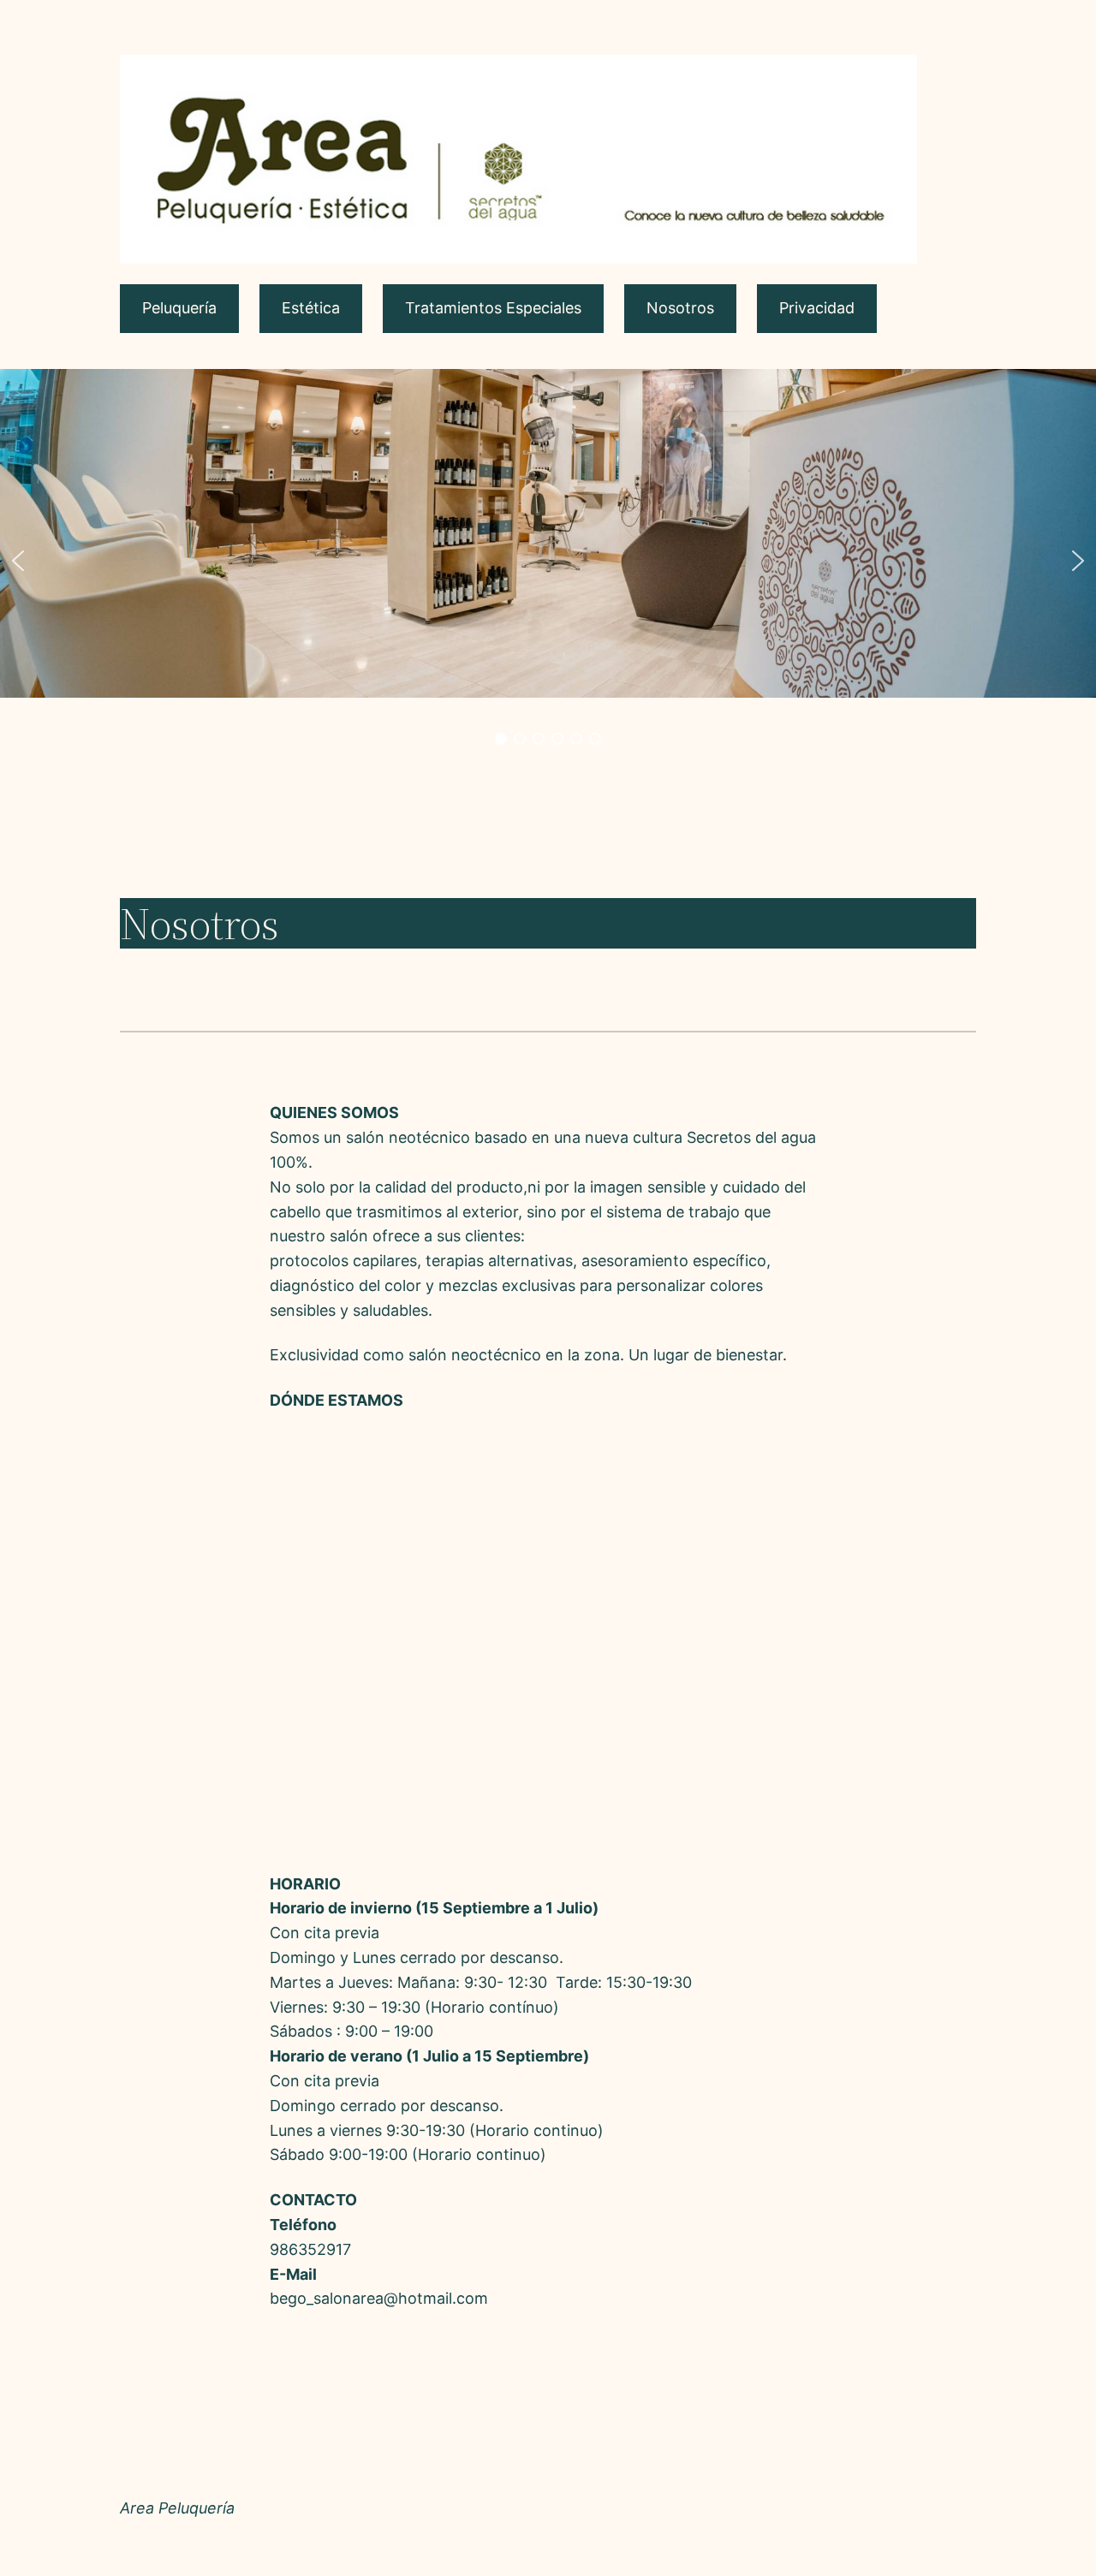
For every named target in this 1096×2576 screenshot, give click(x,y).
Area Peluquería (177, 2508)
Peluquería (179, 308)
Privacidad (817, 308)
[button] (18, 561)
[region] (548, 561)
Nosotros (680, 308)
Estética (311, 308)
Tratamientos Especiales (493, 308)
